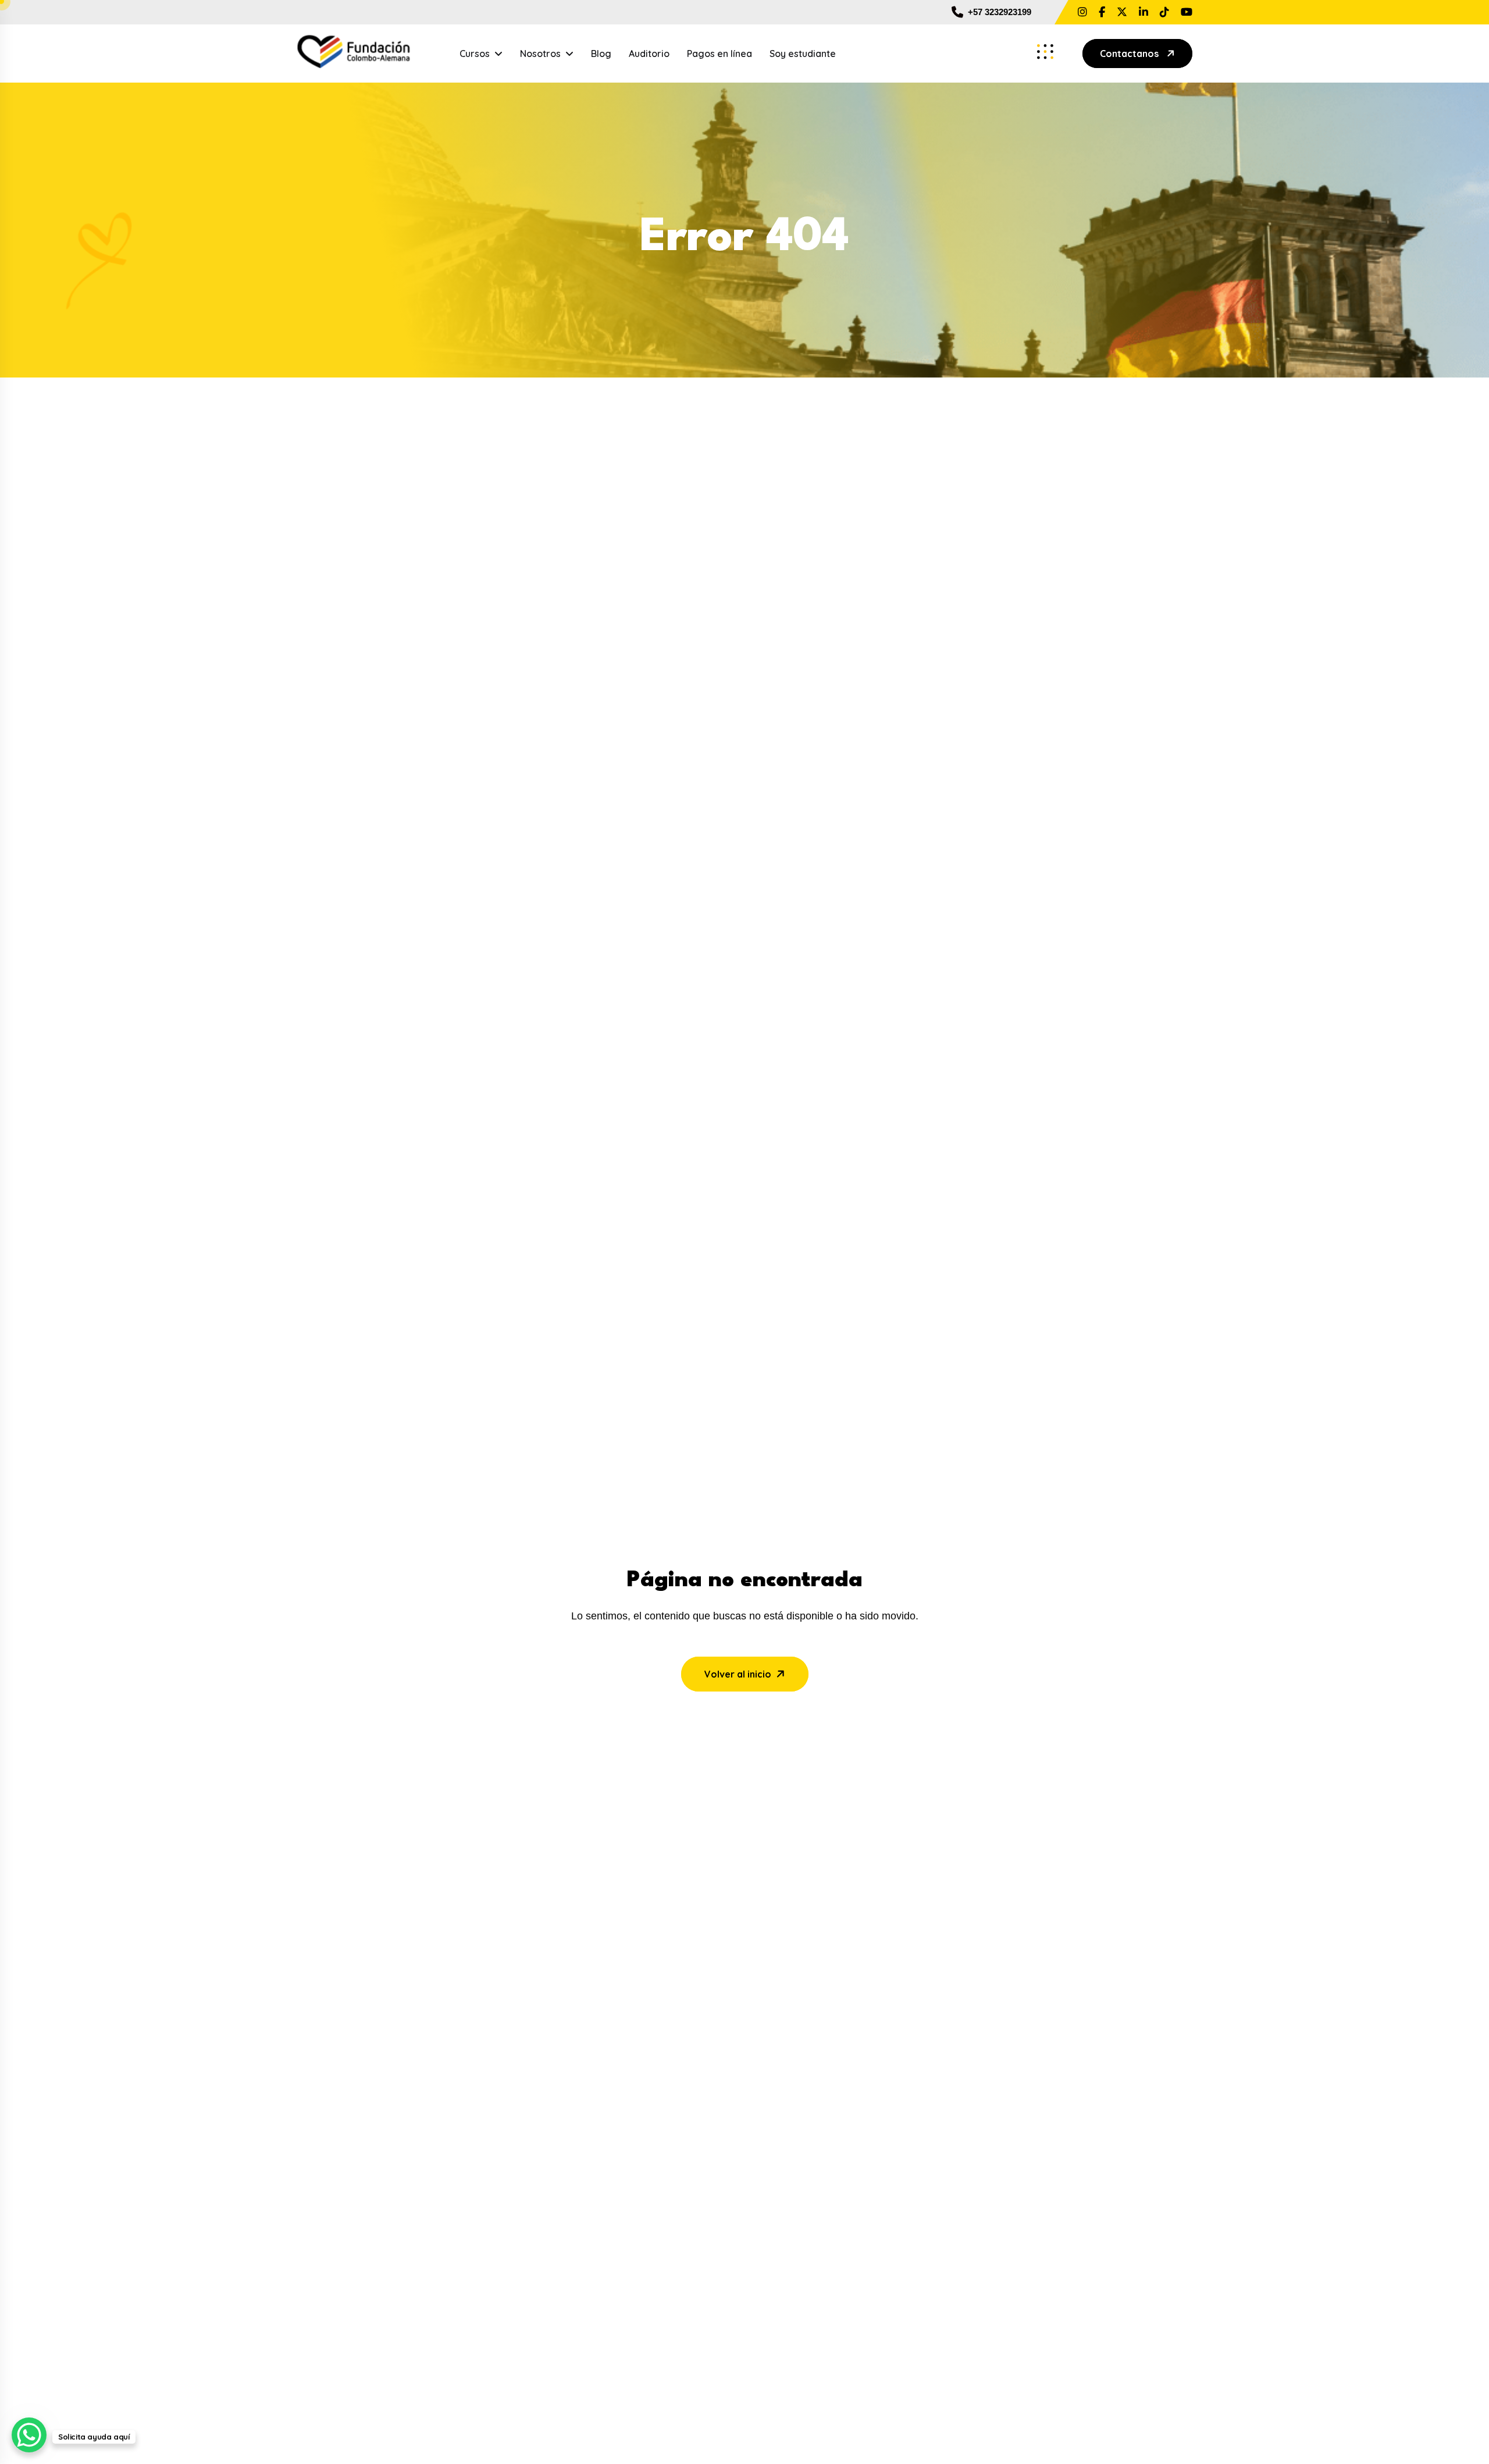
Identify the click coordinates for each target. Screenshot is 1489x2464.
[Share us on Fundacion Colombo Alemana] (1144, 12)
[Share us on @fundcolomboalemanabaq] (1164, 12)
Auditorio (649, 54)
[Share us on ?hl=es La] (1082, 12)
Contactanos (1129, 54)
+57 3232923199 (1000, 12)
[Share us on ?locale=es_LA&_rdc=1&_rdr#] (1102, 12)
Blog (601, 54)
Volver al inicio (738, 1674)
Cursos (475, 54)
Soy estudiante (803, 54)
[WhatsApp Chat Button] (29, 2435)
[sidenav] (1045, 52)
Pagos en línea (719, 54)
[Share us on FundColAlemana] (1122, 12)
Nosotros (540, 54)
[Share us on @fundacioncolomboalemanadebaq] (1187, 12)
